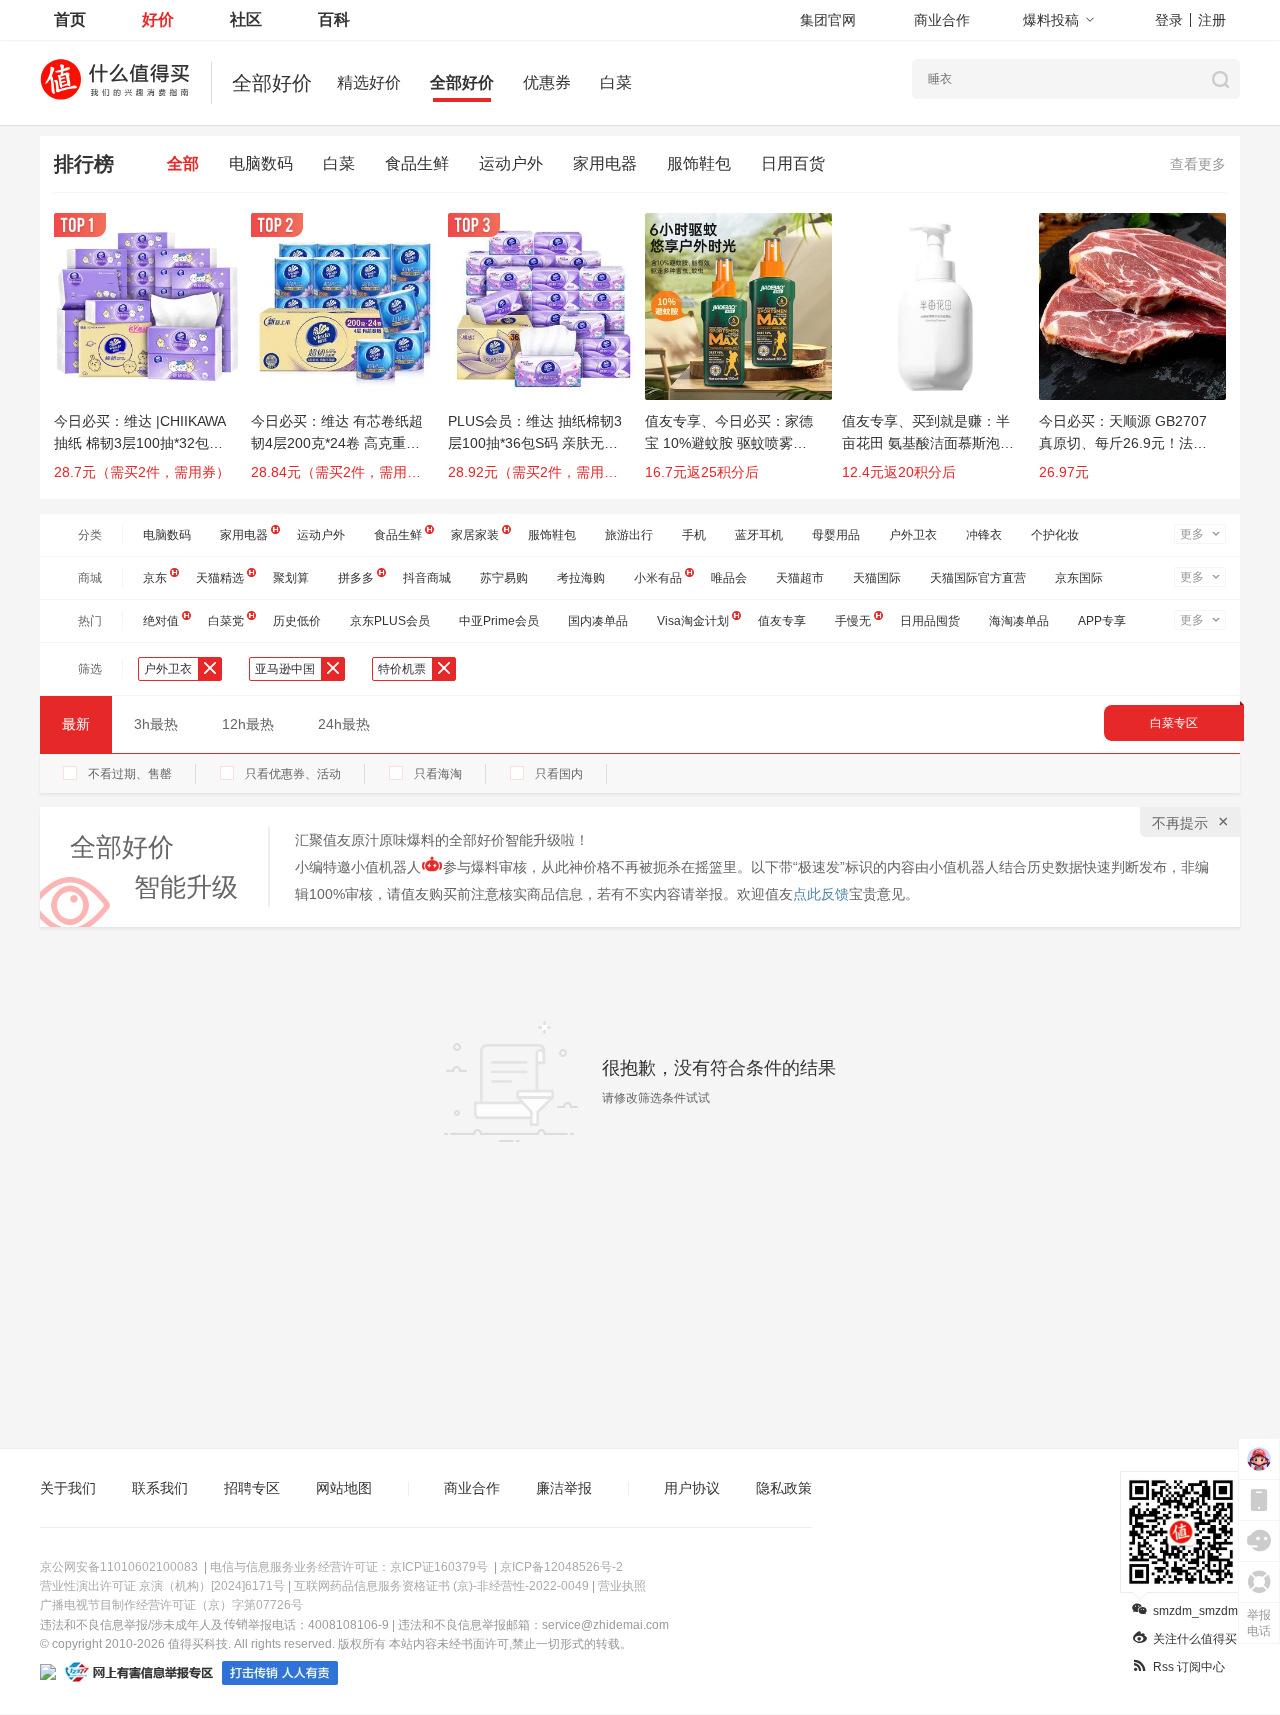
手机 (694, 535)
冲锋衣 (984, 535)
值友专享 (782, 621)
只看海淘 (438, 774)
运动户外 (511, 163)
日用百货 (793, 163)
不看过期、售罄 (130, 774)
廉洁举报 (564, 1488)
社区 (246, 19)
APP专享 (1102, 621)
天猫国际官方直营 (978, 578)
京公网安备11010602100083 (119, 1567)
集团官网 (828, 20)
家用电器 (605, 163)
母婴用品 (836, 535)
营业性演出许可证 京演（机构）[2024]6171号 (162, 1586)
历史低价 (297, 621)
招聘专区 (252, 1488)
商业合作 (942, 20)
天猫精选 (220, 578)
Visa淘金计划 (693, 621)
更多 (1192, 534)
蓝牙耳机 (759, 535)
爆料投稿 (1051, 20)
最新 (76, 724)
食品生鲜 (417, 163)
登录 (1169, 20)
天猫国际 (877, 578)
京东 (155, 578)
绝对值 (161, 621)
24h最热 (344, 724)
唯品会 (729, 578)
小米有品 (658, 578)
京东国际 (1079, 578)
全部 (183, 163)
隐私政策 (784, 1488)
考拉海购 (581, 578)
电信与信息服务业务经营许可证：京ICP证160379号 (349, 1567)
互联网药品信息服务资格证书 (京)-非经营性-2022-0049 (441, 1586)
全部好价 (462, 82)
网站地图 (344, 1488)
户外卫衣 (913, 535)
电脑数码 (261, 163)
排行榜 (84, 164)
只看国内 (559, 774)
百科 (334, 19)
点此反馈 (821, 894)
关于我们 (68, 1488)
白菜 (616, 82)
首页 (70, 19)
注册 (1212, 20)
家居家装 (475, 535)
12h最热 (248, 724)
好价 (158, 19)
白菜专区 (1174, 723)
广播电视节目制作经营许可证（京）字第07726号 (171, 1605)
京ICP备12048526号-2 (561, 1567)
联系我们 (160, 1488)
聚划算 (291, 578)
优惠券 (547, 82)
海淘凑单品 (1019, 621)
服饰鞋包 (699, 163)
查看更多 (1198, 164)
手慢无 (853, 621)
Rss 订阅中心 (1189, 1667)
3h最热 (156, 724)
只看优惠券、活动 (293, 774)
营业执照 (622, 1586)
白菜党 (226, 621)
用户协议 (692, 1488)
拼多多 (356, 578)
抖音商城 (427, 578)
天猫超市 (800, 578)
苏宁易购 (504, 578)
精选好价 (369, 82)
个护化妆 (1055, 535)
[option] (152, 356)
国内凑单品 (598, 621)
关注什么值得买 (1195, 1639)
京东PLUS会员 (390, 621)
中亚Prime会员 (499, 621)
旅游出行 (629, 535)
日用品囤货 (930, 621)
